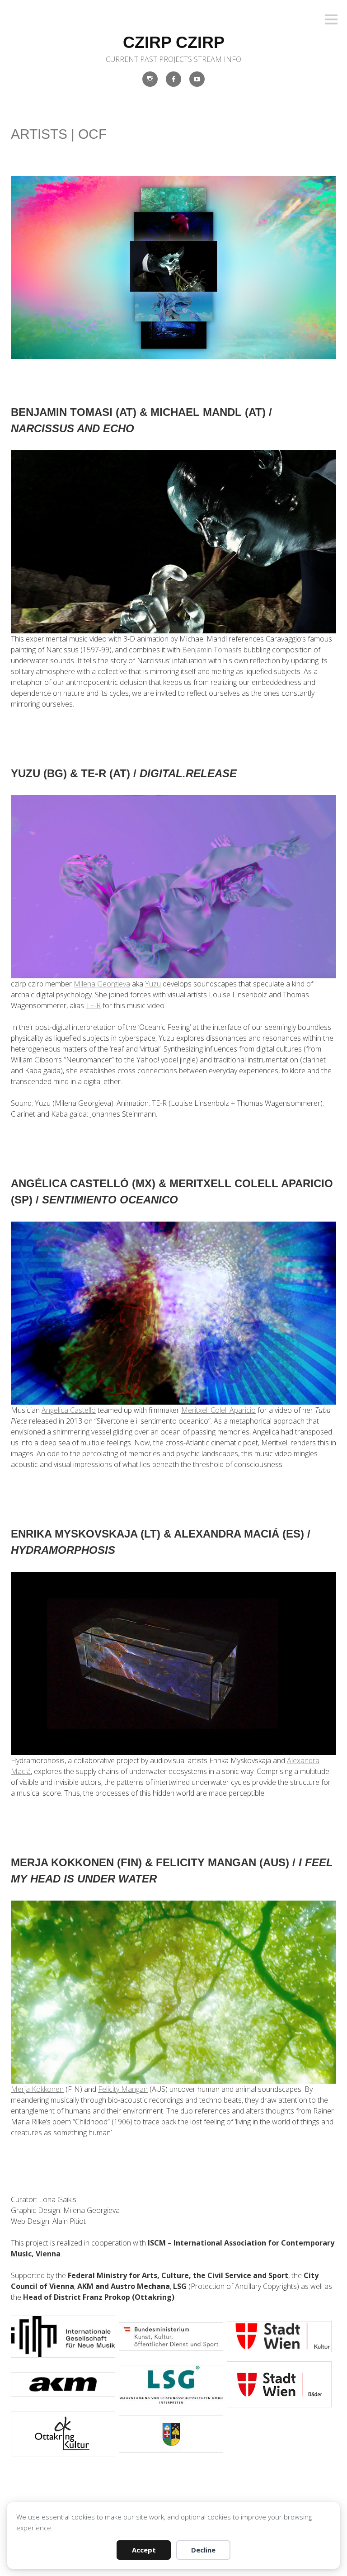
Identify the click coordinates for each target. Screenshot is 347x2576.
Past (149, 59)
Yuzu (153, 984)
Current (122, 59)
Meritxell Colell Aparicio (218, 1410)
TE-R (93, 1005)
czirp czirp (174, 42)
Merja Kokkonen (37, 2089)
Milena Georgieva (102, 984)
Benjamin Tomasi (210, 650)
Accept (144, 2550)
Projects (176, 59)
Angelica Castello (69, 1410)
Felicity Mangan (123, 2089)
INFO (232, 59)
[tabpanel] (63, 2337)
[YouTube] (197, 79)
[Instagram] (150, 79)
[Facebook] (173, 79)
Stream (208, 59)
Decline (203, 2550)
